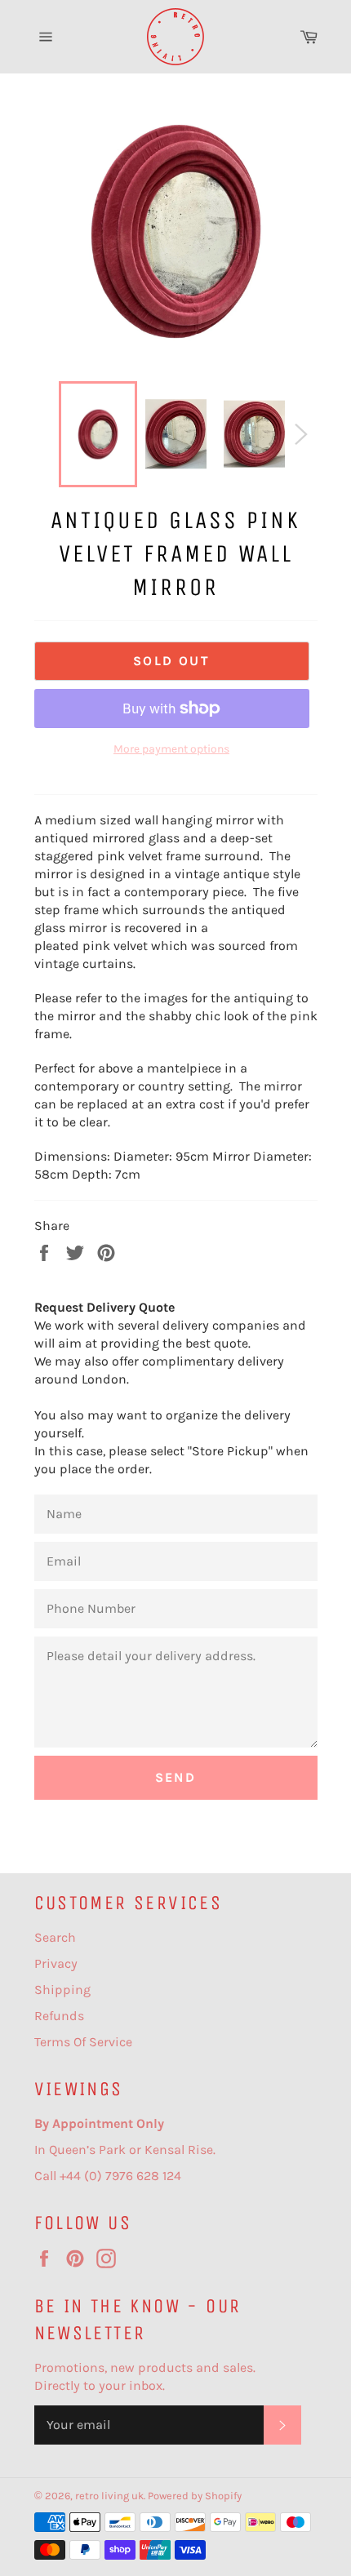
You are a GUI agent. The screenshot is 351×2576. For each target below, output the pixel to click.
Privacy (56, 1963)
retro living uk (109, 2496)
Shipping (62, 1990)
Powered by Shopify (195, 2496)
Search (55, 1937)
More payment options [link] (171, 749)
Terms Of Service (83, 2042)
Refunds (59, 2016)
